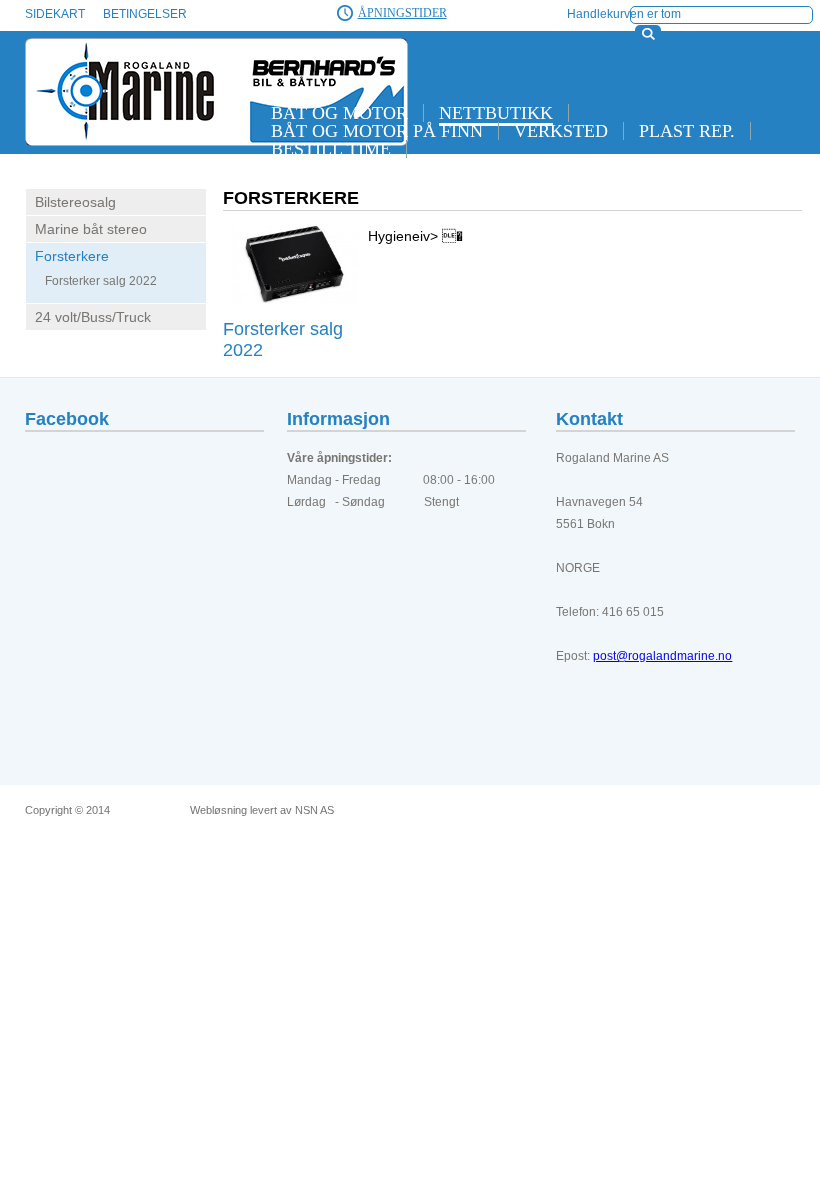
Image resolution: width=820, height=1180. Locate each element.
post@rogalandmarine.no (662, 656)
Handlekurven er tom (624, 14)
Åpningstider (402, 13)
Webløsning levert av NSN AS (262, 810)
